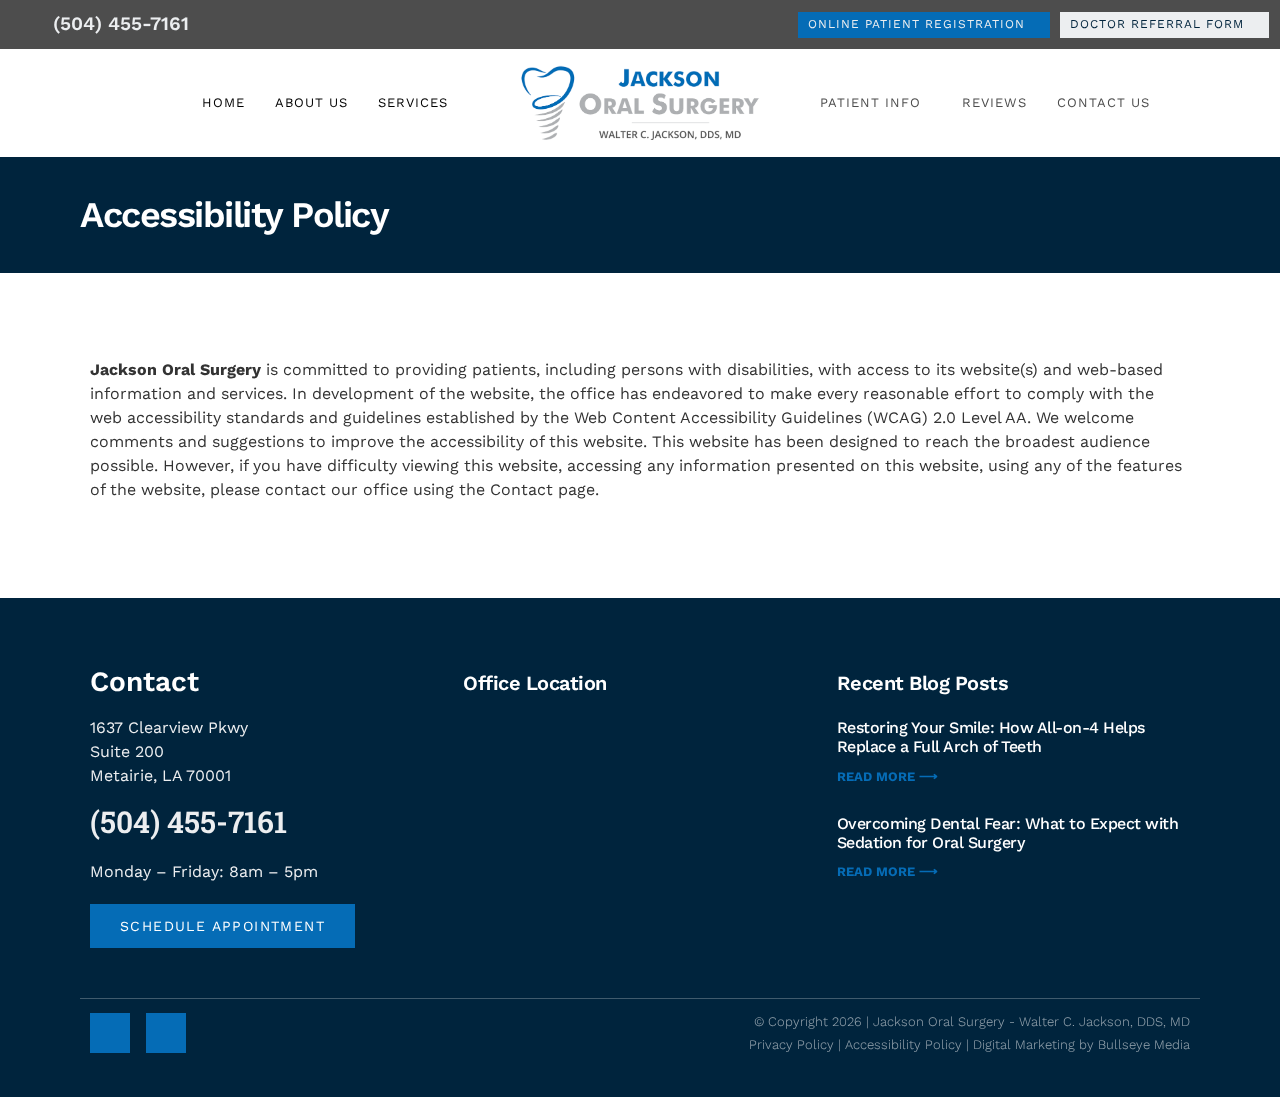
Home (223, 102)
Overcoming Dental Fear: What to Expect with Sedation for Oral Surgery (1008, 833)
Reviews (994, 102)
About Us (311, 102)
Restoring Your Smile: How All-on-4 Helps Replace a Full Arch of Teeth (991, 737)
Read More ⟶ (887, 776)
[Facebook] (110, 1033)
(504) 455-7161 (188, 821)
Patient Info (870, 102)
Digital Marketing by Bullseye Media (1081, 1044)
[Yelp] (166, 1033)
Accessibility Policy (903, 1044)
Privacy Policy (791, 1044)
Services (413, 102)
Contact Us (1103, 102)
